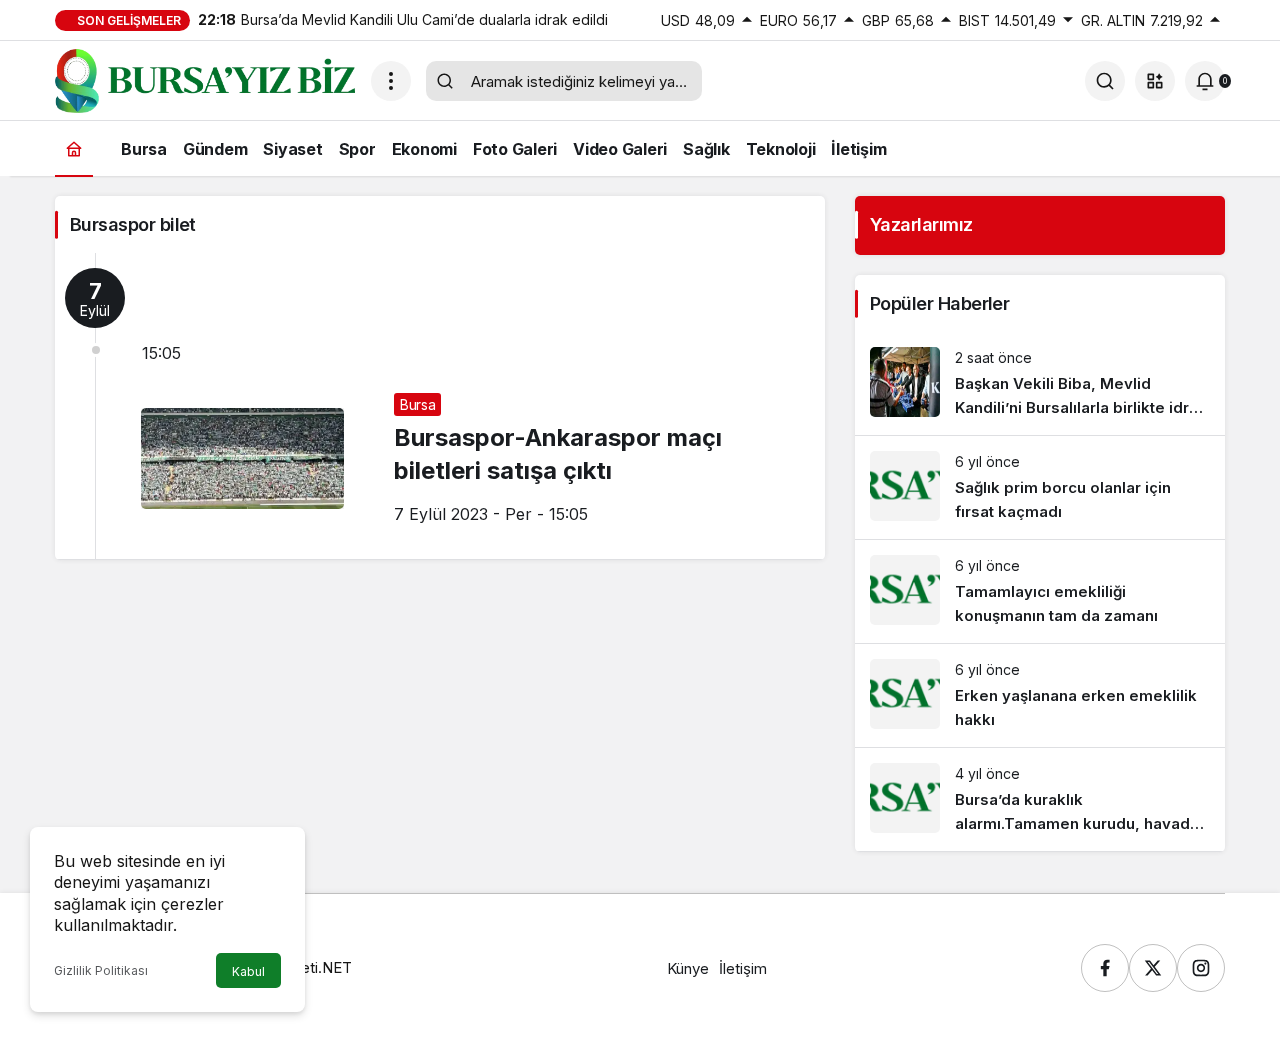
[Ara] (1105, 81)
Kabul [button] (248, 971)
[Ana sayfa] (74, 148)
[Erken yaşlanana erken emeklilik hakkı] (1040, 695)
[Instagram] (1201, 968)
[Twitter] (1153, 968)
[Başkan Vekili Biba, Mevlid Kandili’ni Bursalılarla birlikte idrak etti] (1040, 383)
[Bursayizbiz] (205, 79)
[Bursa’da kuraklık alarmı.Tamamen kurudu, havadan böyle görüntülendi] (1040, 799)
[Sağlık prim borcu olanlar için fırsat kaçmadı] (1040, 487)
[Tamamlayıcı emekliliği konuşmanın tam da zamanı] (1040, 591)
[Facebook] (1105, 968)
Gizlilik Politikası (101, 970)
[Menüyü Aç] (391, 81)
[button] (1155, 81)
